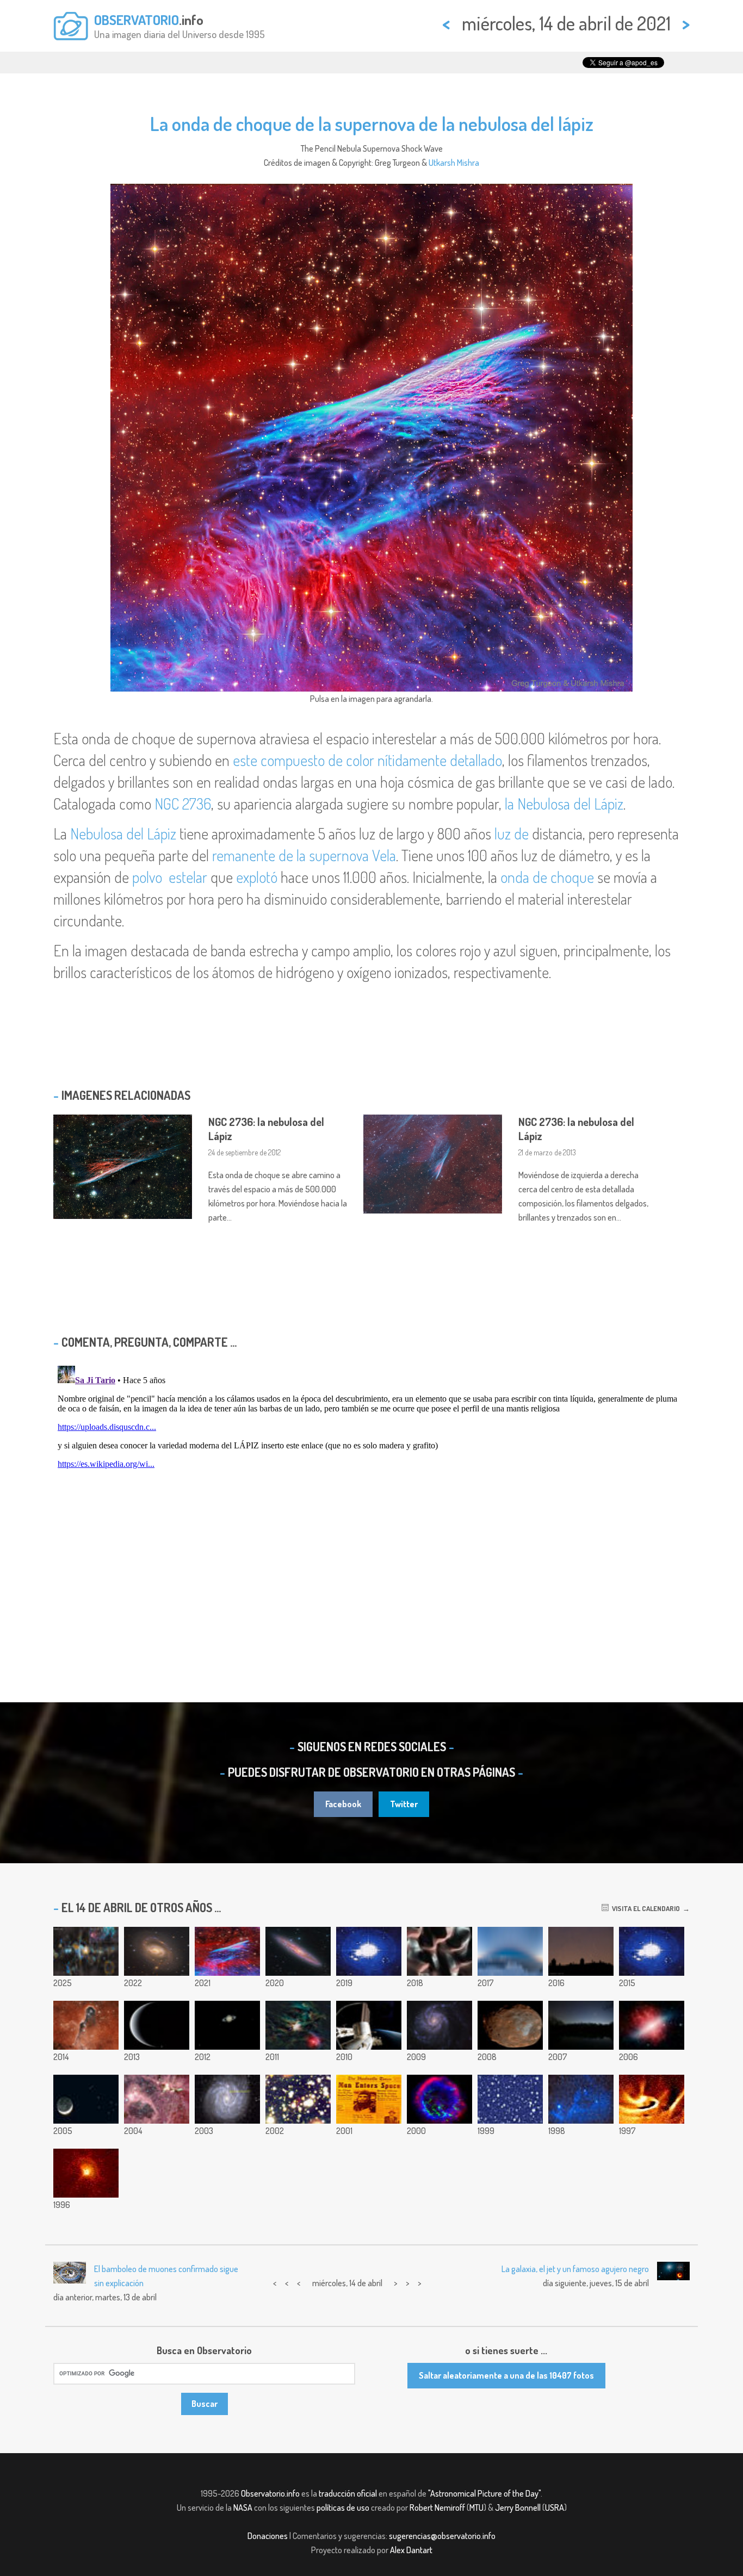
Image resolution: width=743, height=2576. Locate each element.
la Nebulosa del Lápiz (564, 804)
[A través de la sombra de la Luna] (652, 1951)
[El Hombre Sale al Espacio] (369, 2099)
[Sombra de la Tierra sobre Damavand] (510, 1951)
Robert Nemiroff (437, 2507)
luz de (512, 833)
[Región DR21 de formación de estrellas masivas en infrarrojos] (157, 2099)
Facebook (343, 1804)
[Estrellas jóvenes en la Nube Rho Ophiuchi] (298, 2025)
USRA (555, 2507)
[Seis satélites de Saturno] (227, 2025)
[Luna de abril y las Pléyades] (86, 2099)
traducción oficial (348, 2493)
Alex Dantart (411, 2550)
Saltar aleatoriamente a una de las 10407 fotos (506, 2375)
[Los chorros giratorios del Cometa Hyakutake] (86, 2173)
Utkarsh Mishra (454, 163)
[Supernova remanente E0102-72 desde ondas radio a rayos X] (439, 2099)
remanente (244, 855)
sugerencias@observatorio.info (442, 2536)
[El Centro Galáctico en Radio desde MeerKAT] (86, 1951)
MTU (476, 2507)
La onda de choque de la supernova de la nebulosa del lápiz (372, 123)
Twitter (404, 1804)
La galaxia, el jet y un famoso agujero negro (575, 2269)
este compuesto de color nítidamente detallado (367, 760)
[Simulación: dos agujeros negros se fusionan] (369, 1951)
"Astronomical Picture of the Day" (484, 2493)
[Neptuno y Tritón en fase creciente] (157, 2025)
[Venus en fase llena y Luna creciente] (581, 1951)
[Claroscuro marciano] (439, 1951)
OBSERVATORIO (137, 20)
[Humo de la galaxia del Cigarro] (652, 2025)
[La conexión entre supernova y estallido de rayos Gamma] (227, 2099)
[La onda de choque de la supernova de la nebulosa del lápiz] (227, 1951)
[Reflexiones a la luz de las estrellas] (581, 2099)
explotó (257, 877)
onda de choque (547, 877)
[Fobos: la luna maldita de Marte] (510, 2025)
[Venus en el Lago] (581, 2025)
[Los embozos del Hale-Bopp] (652, 2099)
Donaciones (268, 2536)
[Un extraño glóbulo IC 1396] (86, 2025)
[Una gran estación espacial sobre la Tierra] (369, 2025)
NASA (243, 2507)
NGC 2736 (183, 804)
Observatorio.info (270, 2493)
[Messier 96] (157, 1951)
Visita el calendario (644, 1908)
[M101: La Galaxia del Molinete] (439, 2025)
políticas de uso (343, 2507)
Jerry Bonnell (518, 2507)
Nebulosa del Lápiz (123, 833)
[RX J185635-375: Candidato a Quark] (298, 2099)
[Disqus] (371, 1497)
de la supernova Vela (337, 855)
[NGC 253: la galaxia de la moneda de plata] (298, 1951)
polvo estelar (170, 877)
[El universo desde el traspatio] (510, 2099)
